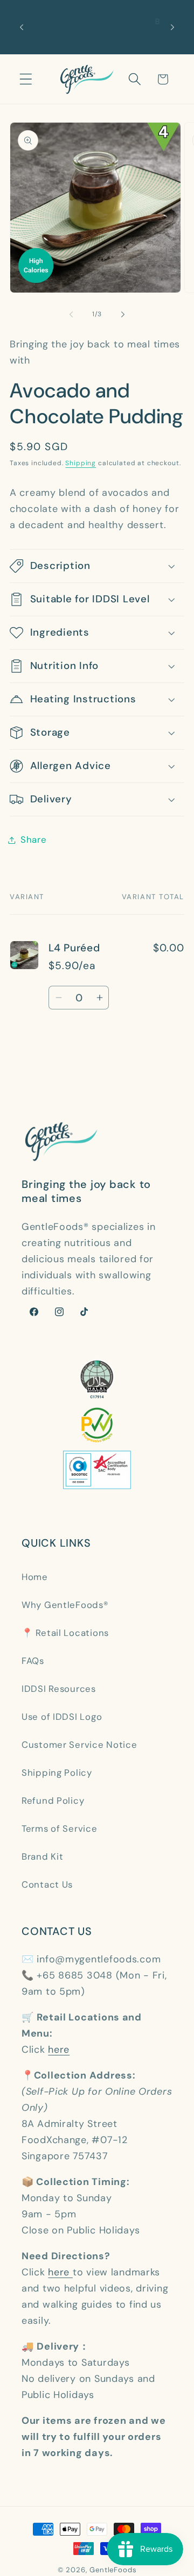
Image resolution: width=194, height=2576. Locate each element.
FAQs (33, 1661)
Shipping (81, 463)
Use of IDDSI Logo (62, 1717)
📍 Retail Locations (65, 1633)
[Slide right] (123, 315)
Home (35, 1577)
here (59, 2050)
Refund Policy (53, 1801)
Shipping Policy (57, 1773)
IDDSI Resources (59, 1689)
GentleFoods (113, 2570)
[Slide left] (71, 315)
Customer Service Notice (79, 1745)
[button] (26, 79)
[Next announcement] (172, 27)
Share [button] (34, 839)
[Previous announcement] (22, 27)
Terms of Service (60, 1828)
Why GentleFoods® (65, 1605)
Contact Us (47, 1884)
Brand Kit (42, 1856)
